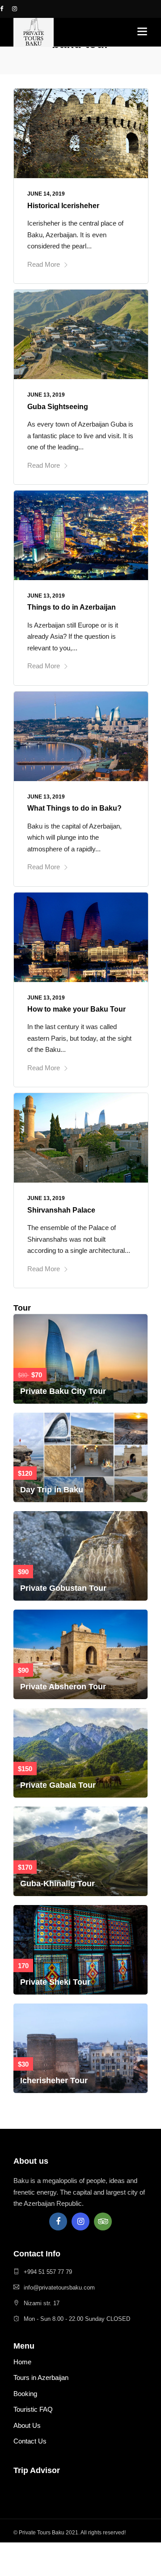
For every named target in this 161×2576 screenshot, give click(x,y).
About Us (27, 2425)
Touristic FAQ (33, 2409)
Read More (44, 264)
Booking (25, 2394)
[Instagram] (80, 2221)
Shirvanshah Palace (61, 1210)
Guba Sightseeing (58, 407)
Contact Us (30, 2441)
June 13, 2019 (46, 395)
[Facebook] (58, 2221)
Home (22, 2362)
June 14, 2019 (46, 194)
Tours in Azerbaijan (41, 2377)
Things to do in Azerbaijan (72, 607)
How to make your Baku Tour (76, 1009)
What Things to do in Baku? (74, 808)
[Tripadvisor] (103, 2221)
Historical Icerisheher (63, 206)
